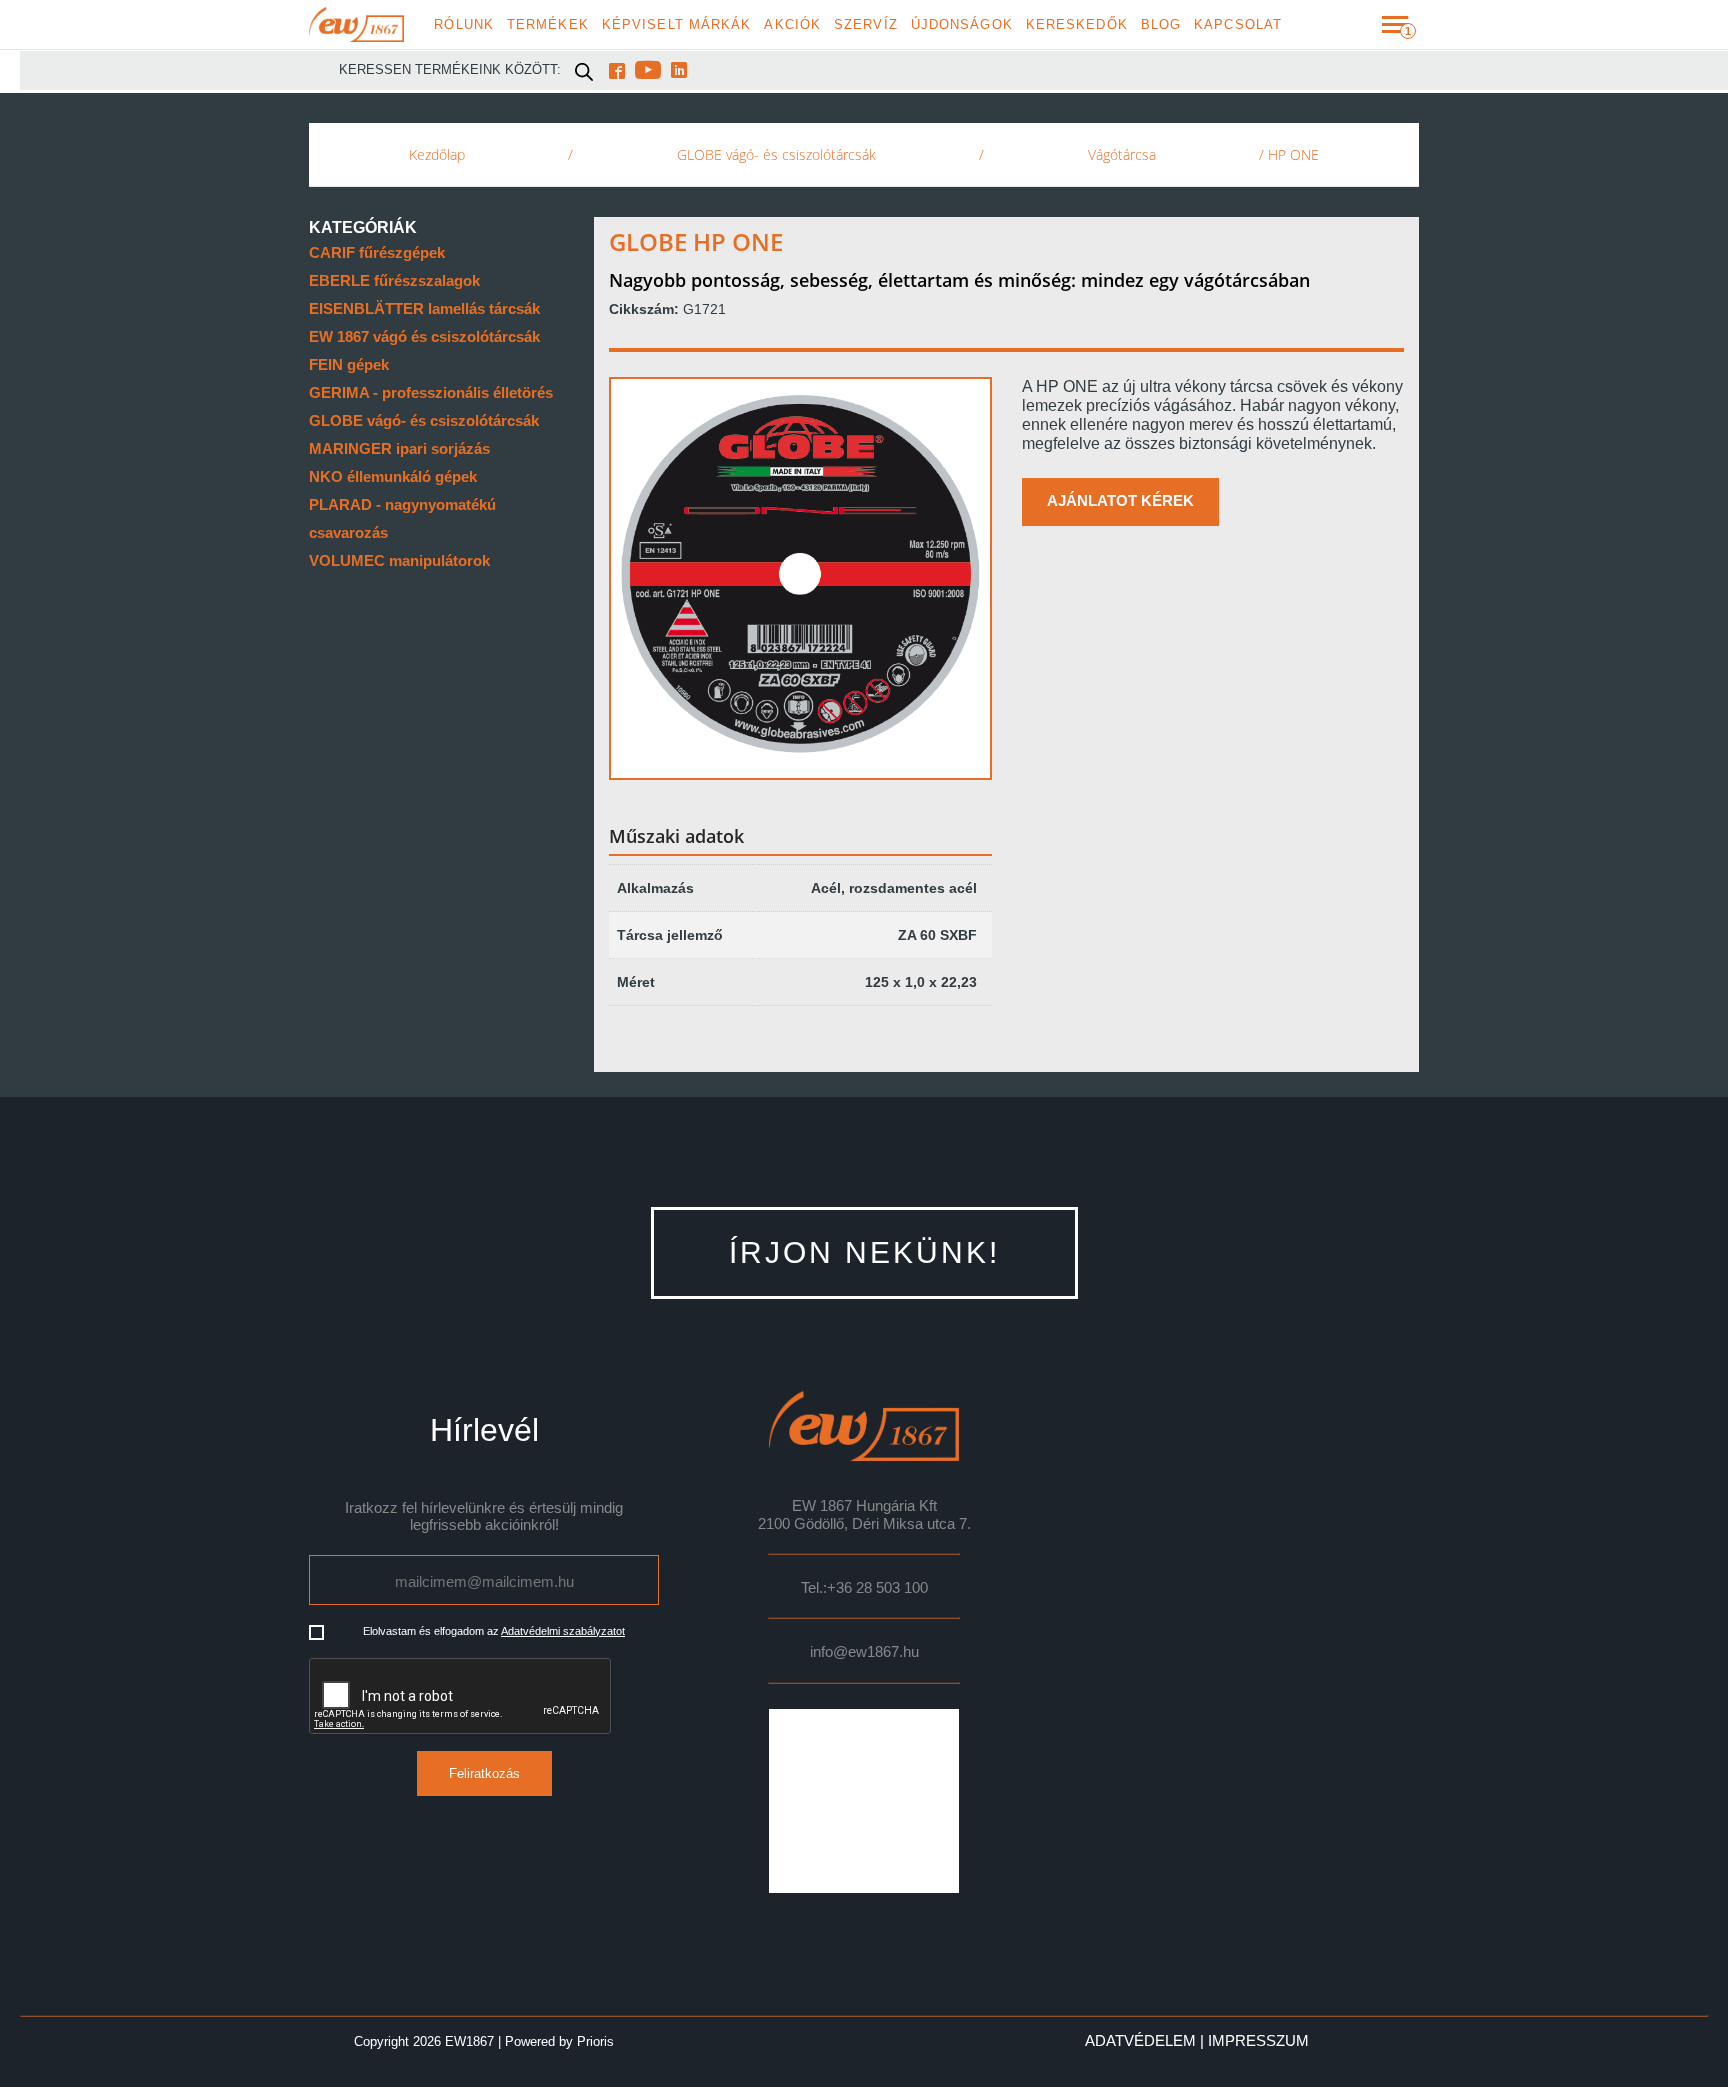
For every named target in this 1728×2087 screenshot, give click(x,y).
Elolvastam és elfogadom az (494, 1631)
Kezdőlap (437, 154)
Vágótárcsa (1122, 154)
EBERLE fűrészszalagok (394, 280)
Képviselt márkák (677, 25)
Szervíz (866, 25)
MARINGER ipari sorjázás (399, 448)
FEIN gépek (349, 364)
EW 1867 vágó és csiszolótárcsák (424, 336)
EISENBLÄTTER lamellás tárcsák (424, 308)
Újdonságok (962, 25)
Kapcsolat (1238, 25)
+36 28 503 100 (877, 1588)
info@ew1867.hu (864, 1652)
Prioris (595, 2041)
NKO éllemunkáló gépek (393, 476)
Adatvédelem (1140, 2041)
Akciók (792, 25)
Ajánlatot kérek (1120, 501)
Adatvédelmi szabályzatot (563, 1631)
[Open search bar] (584, 71)
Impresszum (1258, 2041)
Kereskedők (1077, 25)
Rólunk (464, 25)
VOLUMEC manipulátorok (399, 560)
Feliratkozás (484, 1773)
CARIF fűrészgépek (377, 252)
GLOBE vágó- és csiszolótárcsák (776, 154)
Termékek (548, 25)
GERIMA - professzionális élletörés (431, 392)
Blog (1161, 25)
